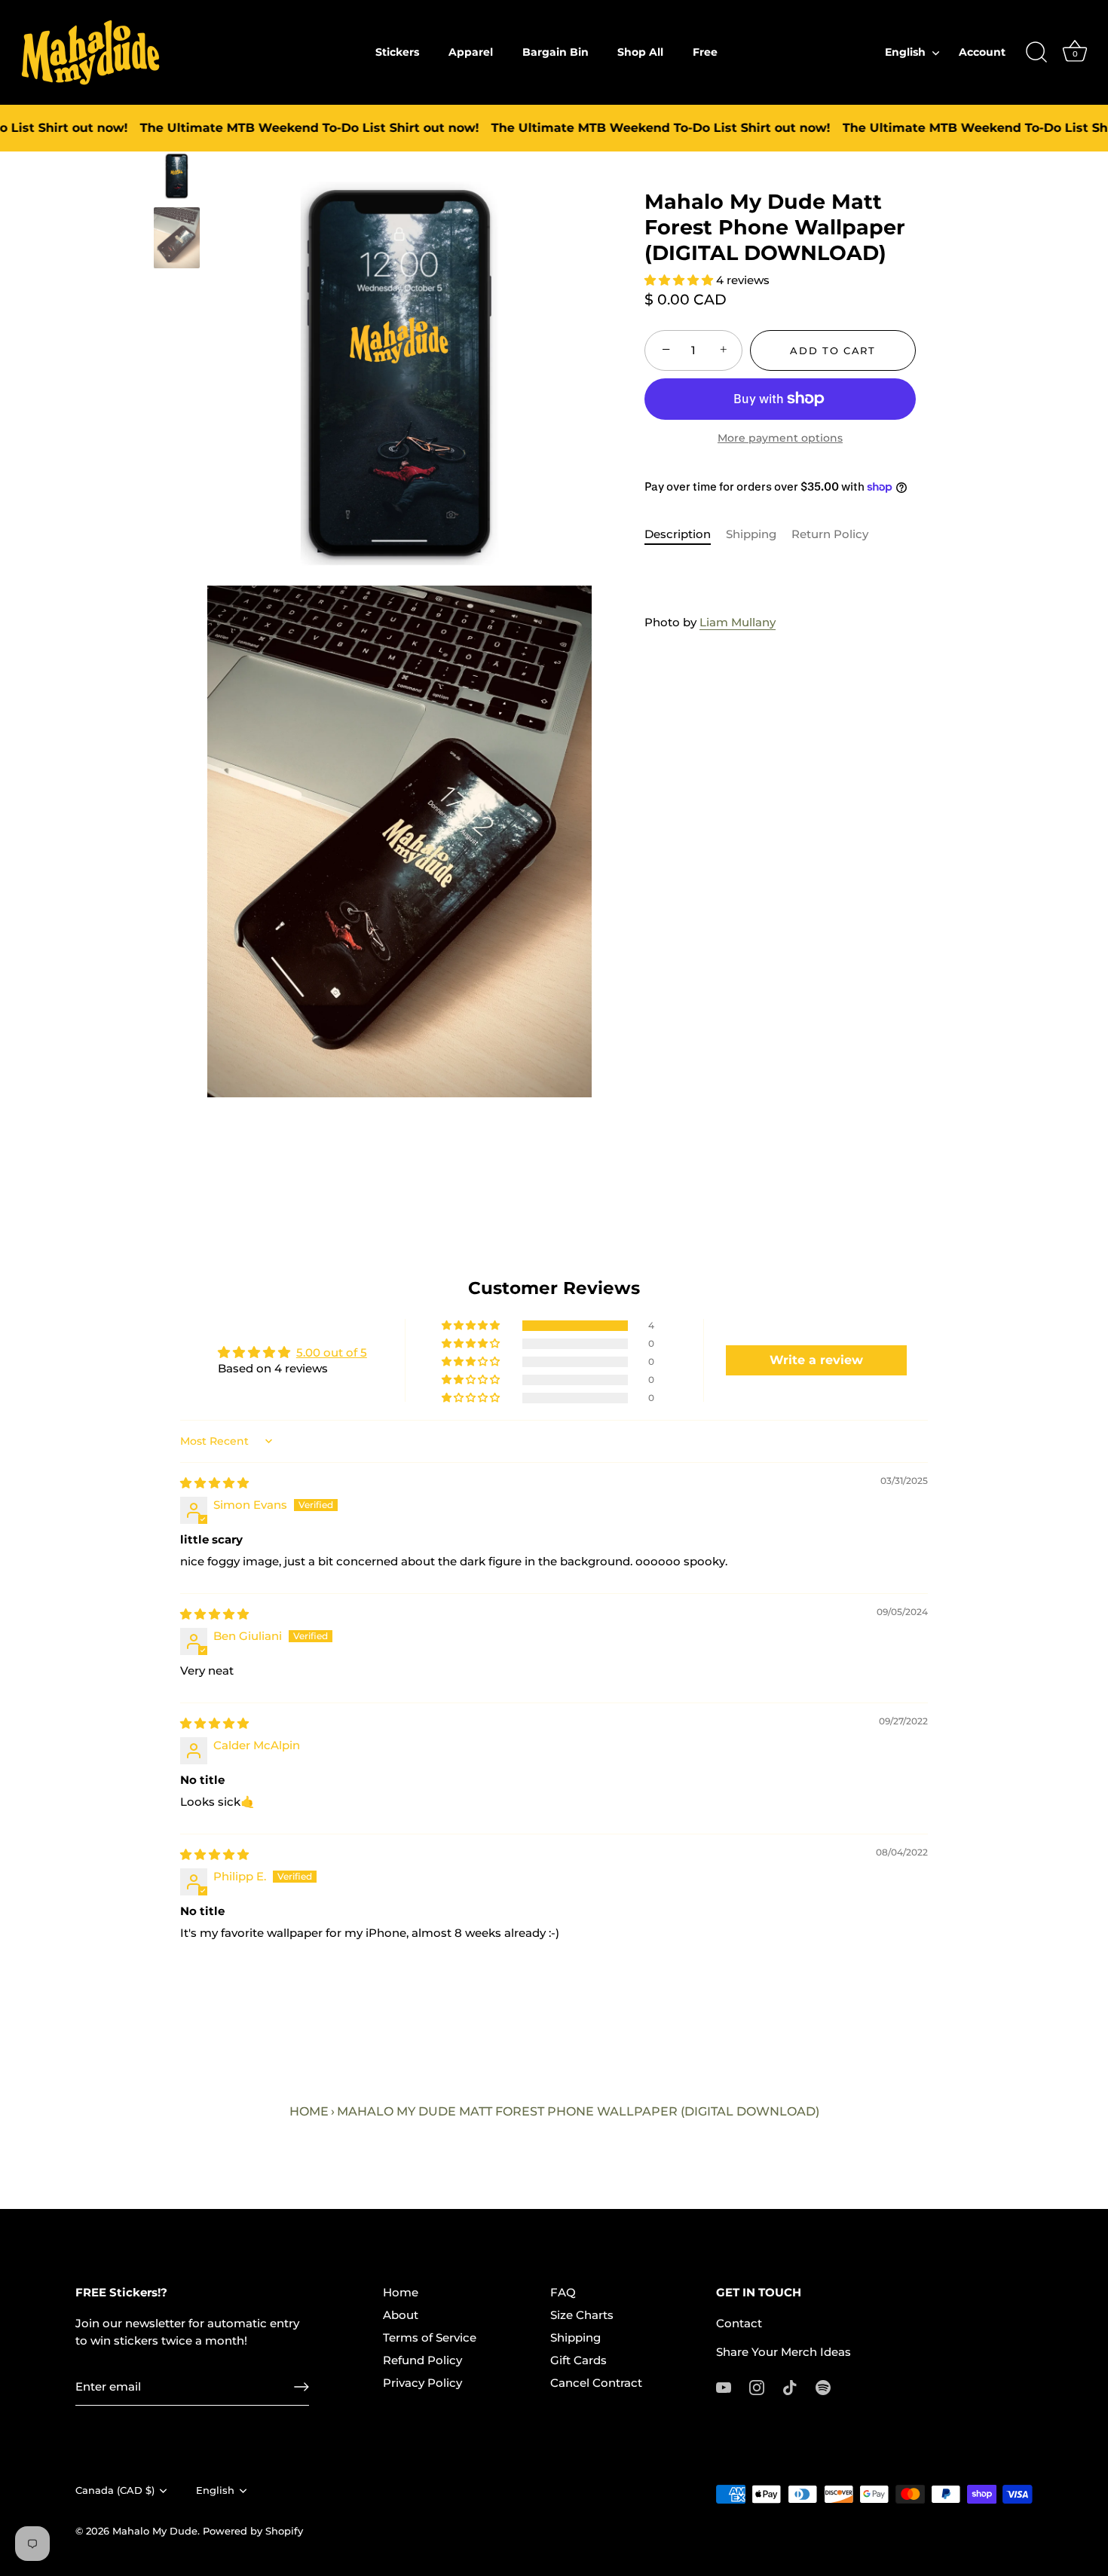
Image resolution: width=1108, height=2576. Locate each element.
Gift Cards (578, 2360)
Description (678, 534)
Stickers (397, 52)
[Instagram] (757, 2386)
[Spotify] (823, 2386)
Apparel (471, 52)
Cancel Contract (596, 2383)
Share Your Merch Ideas (784, 2352)
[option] (177, 179)
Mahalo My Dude (155, 2531)
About (401, 2315)
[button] (680, 280)
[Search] (1036, 53)
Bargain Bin (556, 52)
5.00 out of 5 (332, 1352)
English (905, 52)
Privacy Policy (422, 2383)
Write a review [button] (816, 1360)
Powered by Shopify (253, 2531)
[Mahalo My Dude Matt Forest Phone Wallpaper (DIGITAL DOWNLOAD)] (177, 176)
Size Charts (582, 2315)
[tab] (685, 535)
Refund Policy (422, 2360)
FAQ (563, 2292)
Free (705, 52)
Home (309, 2111)
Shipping (751, 534)
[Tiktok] (790, 2386)
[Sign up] (301, 2387)
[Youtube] (724, 2386)
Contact (739, 2323)
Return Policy (830, 534)
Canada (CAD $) (115, 2490)
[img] (214, 1483)
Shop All (640, 52)
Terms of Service (430, 2337)
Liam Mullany (738, 622)
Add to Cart (833, 350)
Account (982, 52)
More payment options (780, 438)
